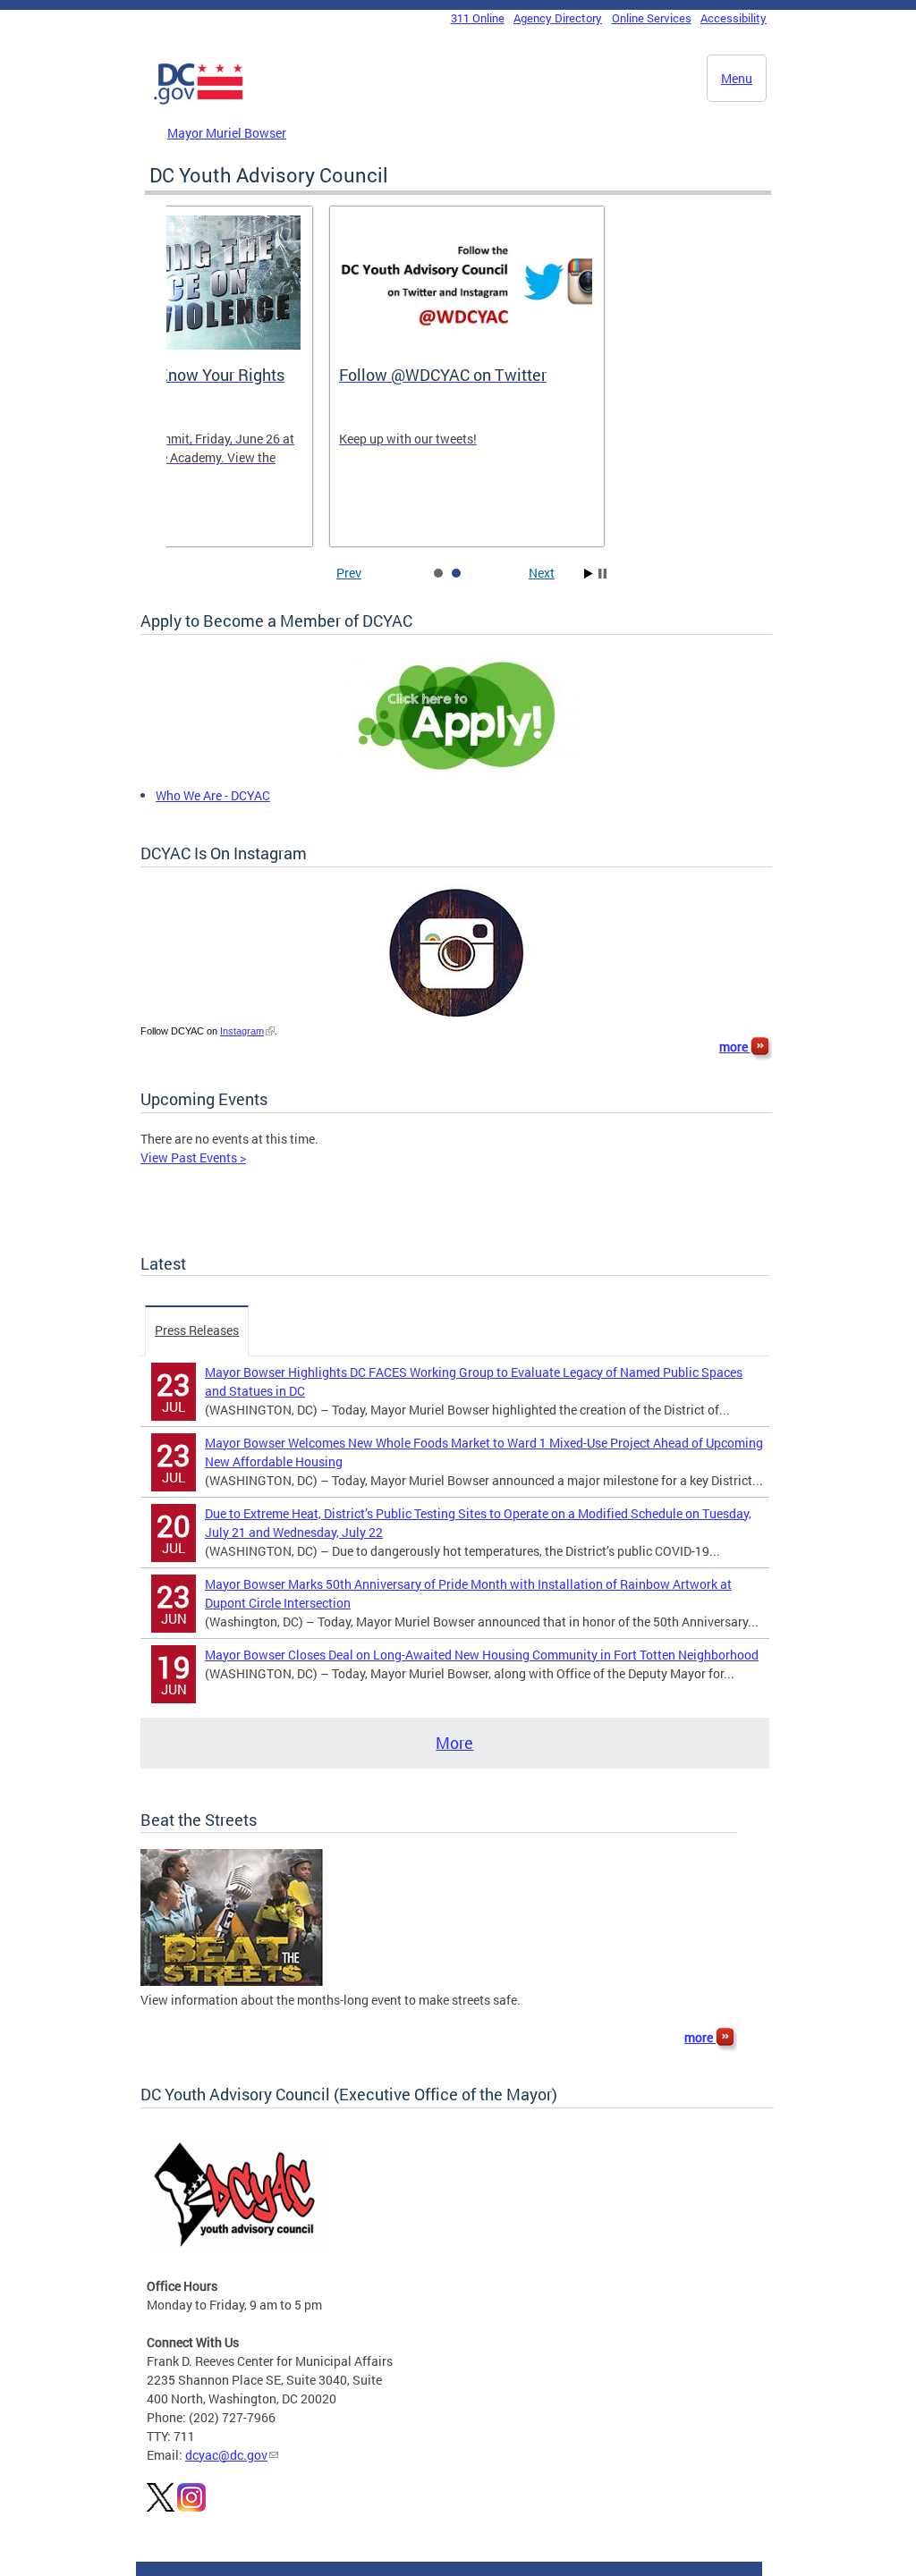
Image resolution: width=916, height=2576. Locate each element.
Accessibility (734, 18)
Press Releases (197, 1330)
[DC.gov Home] (199, 101)
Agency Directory (558, 18)
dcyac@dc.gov (226, 2455)
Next (542, 573)
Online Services (652, 18)
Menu (737, 78)
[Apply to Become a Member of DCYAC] (456, 777)
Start (589, 574)
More (454, 1743)
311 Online (478, 18)
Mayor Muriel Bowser (227, 133)
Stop (602, 574)
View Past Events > (193, 1157)
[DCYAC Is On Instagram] (456, 1017)
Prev (349, 573)
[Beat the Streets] (232, 1981)
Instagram (242, 1031)
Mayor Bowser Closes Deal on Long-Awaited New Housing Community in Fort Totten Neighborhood (482, 1655)
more (735, 1047)
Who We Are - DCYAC (213, 795)
